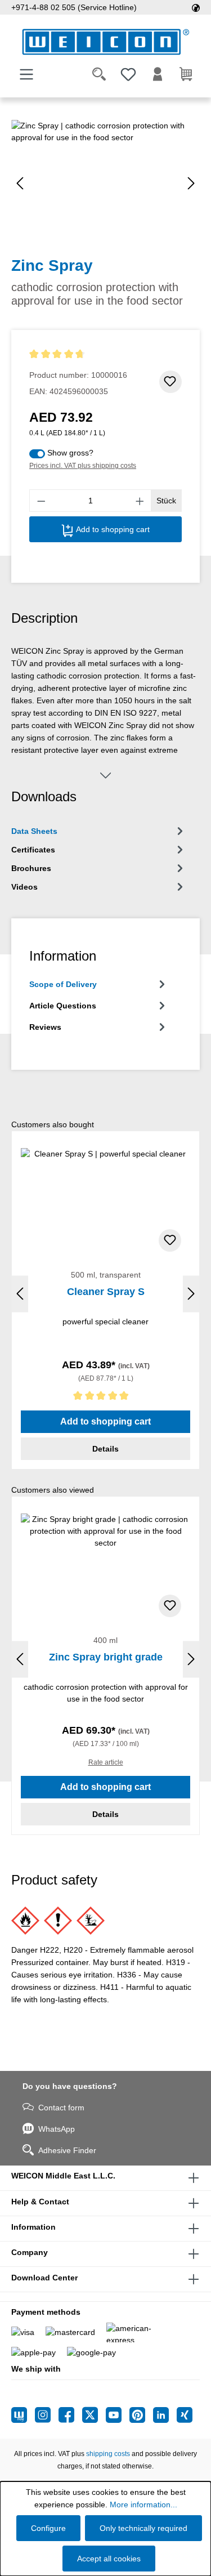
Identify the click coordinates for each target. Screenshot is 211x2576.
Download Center (44, 2278)
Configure (48, 2528)
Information (33, 2227)
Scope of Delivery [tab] (63, 984)
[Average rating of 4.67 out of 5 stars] (78, 354)
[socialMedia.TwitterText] (94, 2415)
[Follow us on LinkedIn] (165, 2415)
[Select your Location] (196, 7)
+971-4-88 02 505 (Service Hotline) (74, 7)
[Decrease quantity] (41, 501)
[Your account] (158, 74)
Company (30, 2252)
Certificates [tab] (33, 850)
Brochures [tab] (31, 868)
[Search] (99, 74)
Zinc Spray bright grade (106, 1657)
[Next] (191, 183)
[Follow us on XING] (185, 2415)
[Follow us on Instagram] (47, 2415)
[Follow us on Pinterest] (141, 2415)
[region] (105, 183)
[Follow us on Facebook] (70, 2415)
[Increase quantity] (140, 501)
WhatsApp (57, 2129)
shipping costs (108, 2454)
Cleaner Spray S (106, 1292)
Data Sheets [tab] (34, 831)
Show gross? (70, 453)
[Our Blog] (23, 2415)
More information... (143, 2504)
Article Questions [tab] (63, 1006)
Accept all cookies (109, 2559)
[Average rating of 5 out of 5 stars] (105, 1398)
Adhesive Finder (67, 2150)
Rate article (106, 1762)
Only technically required (143, 2528)
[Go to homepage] (105, 42)
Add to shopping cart (112, 529)
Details (105, 1449)
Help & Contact (40, 2202)
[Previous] (20, 183)
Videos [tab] (24, 887)
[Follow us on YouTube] (118, 2415)
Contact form (61, 2108)
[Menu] (26, 74)
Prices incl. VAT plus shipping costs (83, 466)
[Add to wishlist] (170, 382)
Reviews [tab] (45, 1027)
